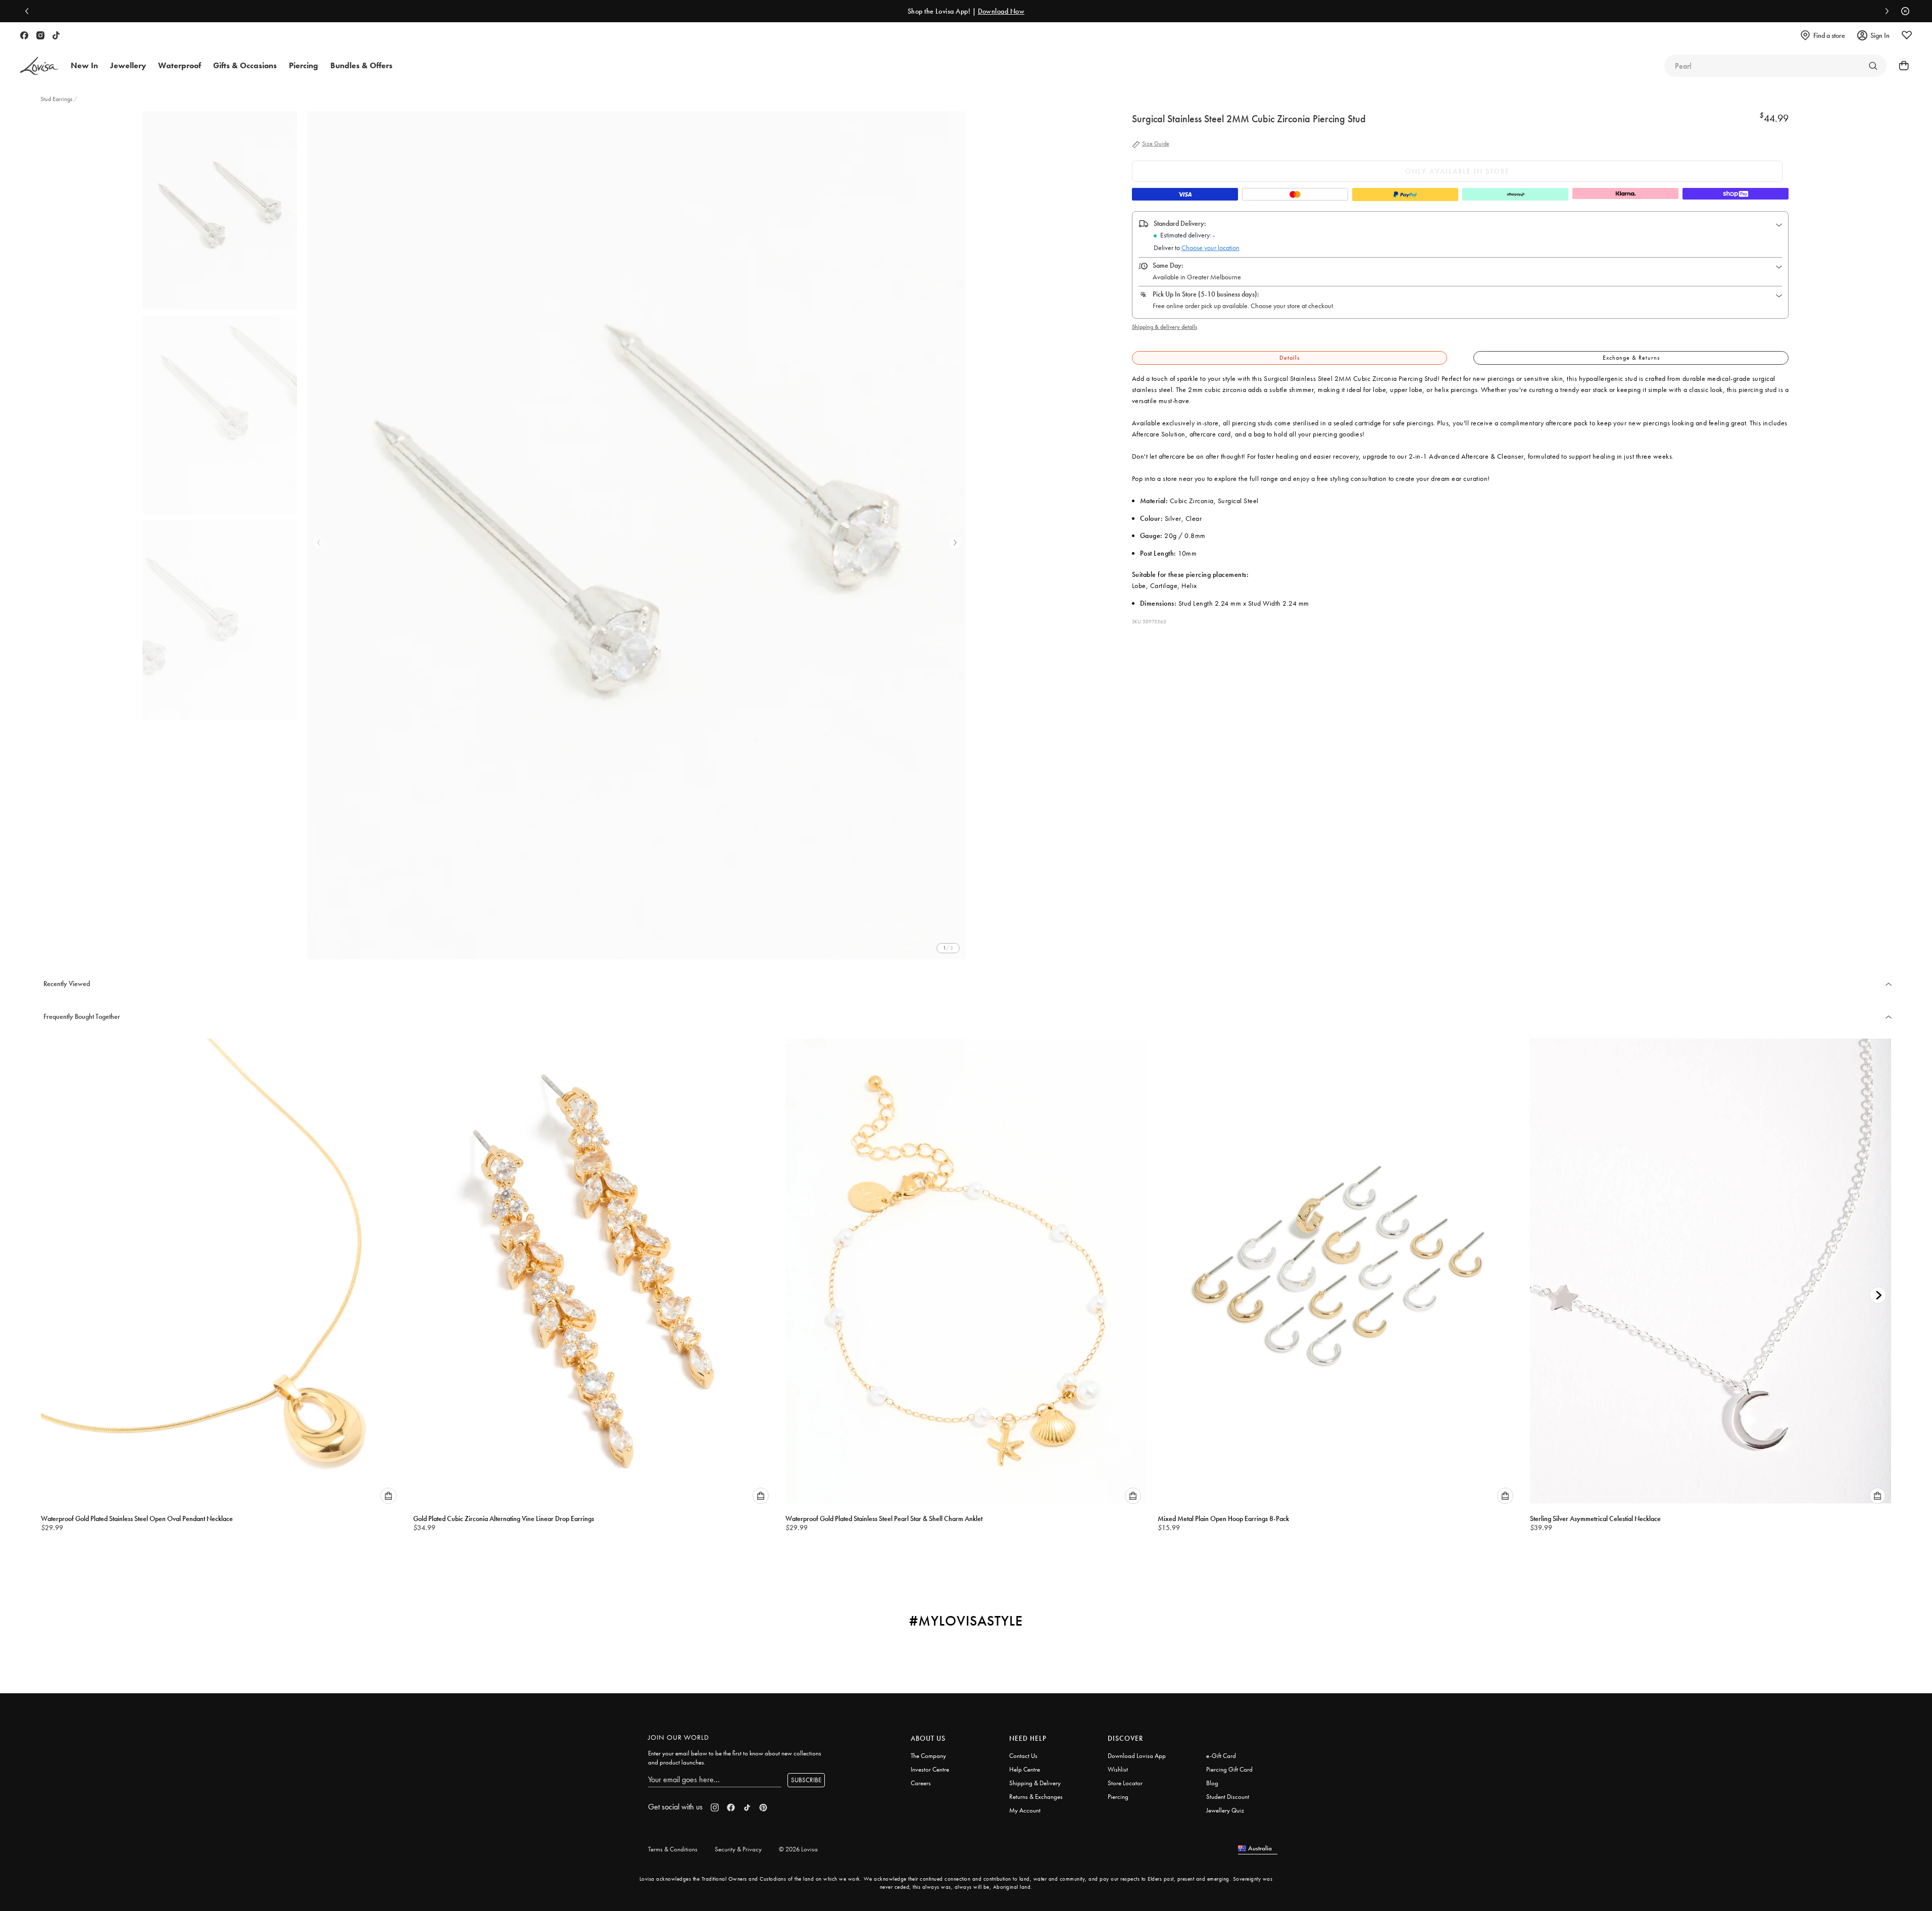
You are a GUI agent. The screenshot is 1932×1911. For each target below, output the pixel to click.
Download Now (1001, 11)
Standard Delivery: (1180, 223)
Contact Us (1023, 1756)
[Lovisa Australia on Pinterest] (763, 1807)
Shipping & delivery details (1165, 327)
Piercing (1118, 1797)
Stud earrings (56, 99)
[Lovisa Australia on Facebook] (24, 35)
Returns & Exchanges (1036, 1797)
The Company (928, 1756)
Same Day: (1168, 265)
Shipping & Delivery (1035, 1783)
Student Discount (1228, 1797)
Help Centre (1025, 1769)
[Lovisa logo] (39, 66)
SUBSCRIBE (806, 1780)
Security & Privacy (738, 1849)
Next (955, 543)
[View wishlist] (1907, 35)
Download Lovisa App (1137, 1756)
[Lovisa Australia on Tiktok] (56, 35)
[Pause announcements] (1903, 11)
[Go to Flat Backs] (1873, 66)
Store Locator (1125, 1783)
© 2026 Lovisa (798, 1849)
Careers (921, 1783)
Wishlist (1118, 1769)
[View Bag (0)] (1901, 66)
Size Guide (1156, 144)
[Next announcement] (1885, 11)
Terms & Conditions (673, 1849)
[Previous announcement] (29, 11)
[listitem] (637, 535)
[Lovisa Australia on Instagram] (40, 35)
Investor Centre (930, 1769)
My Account (1025, 1810)
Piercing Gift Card (1229, 1769)
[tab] (1290, 358)
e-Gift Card (1221, 1756)
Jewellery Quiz (1225, 1810)
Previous (319, 543)
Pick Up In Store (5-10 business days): (1206, 294)
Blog (1212, 1783)
